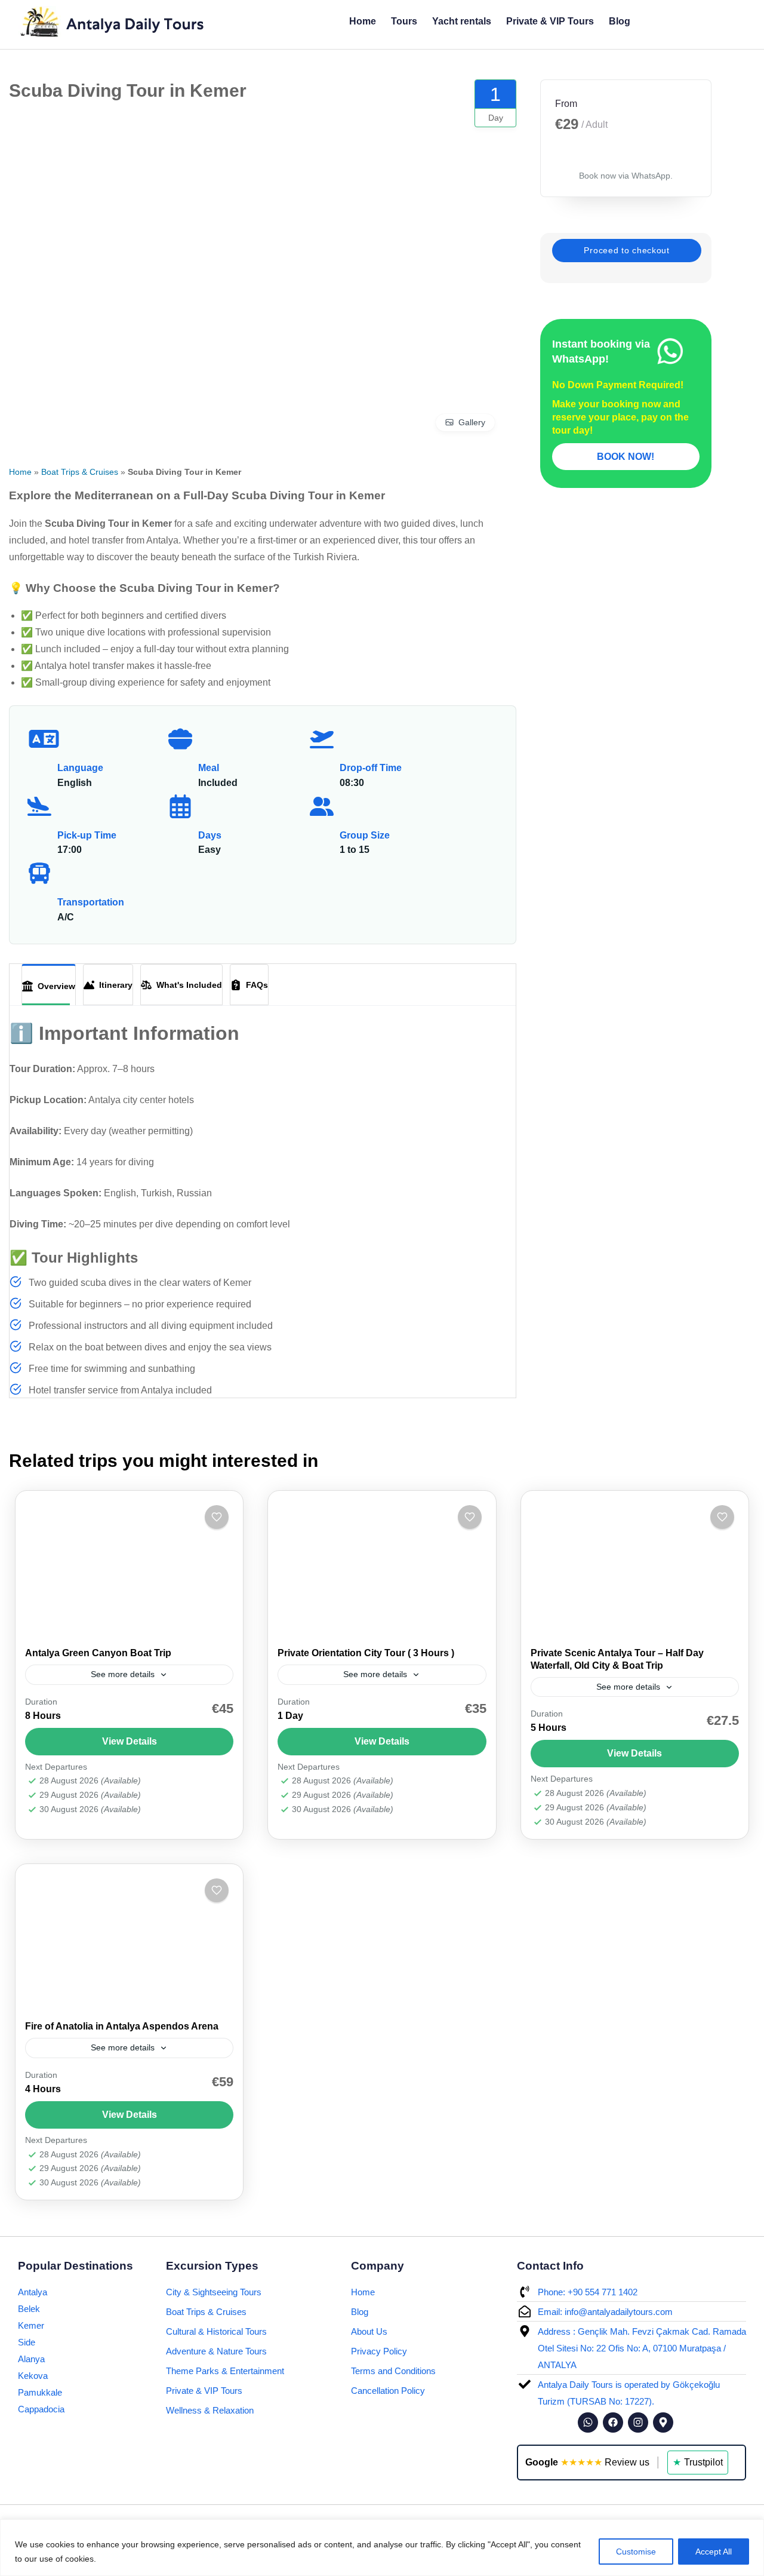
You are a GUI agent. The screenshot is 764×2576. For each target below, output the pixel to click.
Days (210, 835)
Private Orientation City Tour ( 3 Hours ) (366, 1653)
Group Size (365, 835)
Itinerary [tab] (113, 985)
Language (80, 768)
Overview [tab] (54, 986)
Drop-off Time (371, 768)
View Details (130, 1741)
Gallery (472, 422)
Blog (619, 21)
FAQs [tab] (255, 985)
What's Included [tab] (185, 985)
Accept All (714, 2552)
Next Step (627, 251)
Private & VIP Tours (549, 21)
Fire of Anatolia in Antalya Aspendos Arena (122, 2026)
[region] (382, 2548)
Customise (636, 2552)
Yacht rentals (461, 21)
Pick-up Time (87, 835)
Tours (403, 21)
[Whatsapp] (588, 2423)
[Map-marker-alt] (663, 2423)
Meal (209, 768)
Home (362, 21)
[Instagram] (638, 2423)
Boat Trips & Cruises (80, 472)
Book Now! (626, 457)
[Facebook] (613, 2423)
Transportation (91, 902)
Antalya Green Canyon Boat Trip (98, 1653)
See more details (123, 1674)
